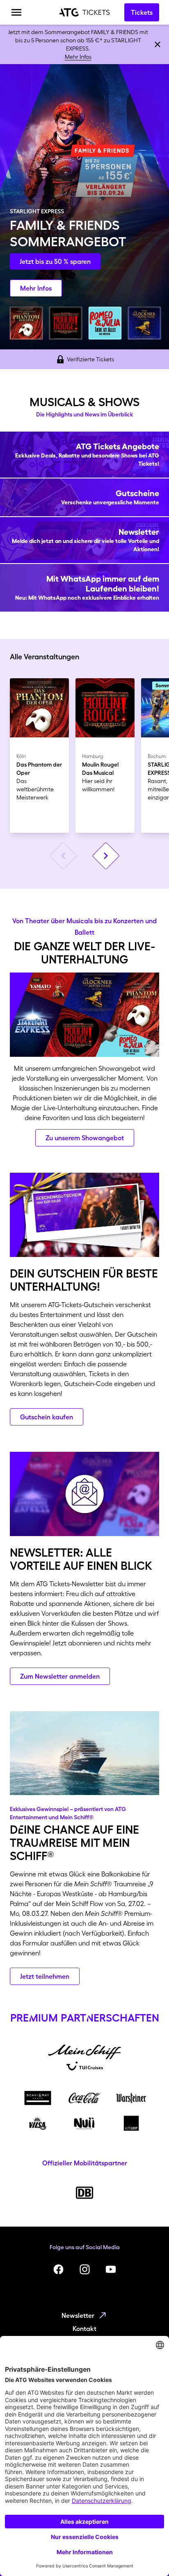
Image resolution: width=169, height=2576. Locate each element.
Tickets (142, 12)
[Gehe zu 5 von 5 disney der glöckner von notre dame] (144, 323)
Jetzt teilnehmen (45, 1976)
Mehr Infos (78, 57)
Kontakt (84, 2329)
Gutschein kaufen (47, 1417)
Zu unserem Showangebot (85, 1138)
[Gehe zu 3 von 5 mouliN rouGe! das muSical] (66, 323)
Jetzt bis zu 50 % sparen (55, 261)
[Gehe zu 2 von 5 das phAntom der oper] (26, 323)
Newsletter (78, 2315)
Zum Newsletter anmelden (60, 1676)
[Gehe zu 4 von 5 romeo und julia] (105, 323)
